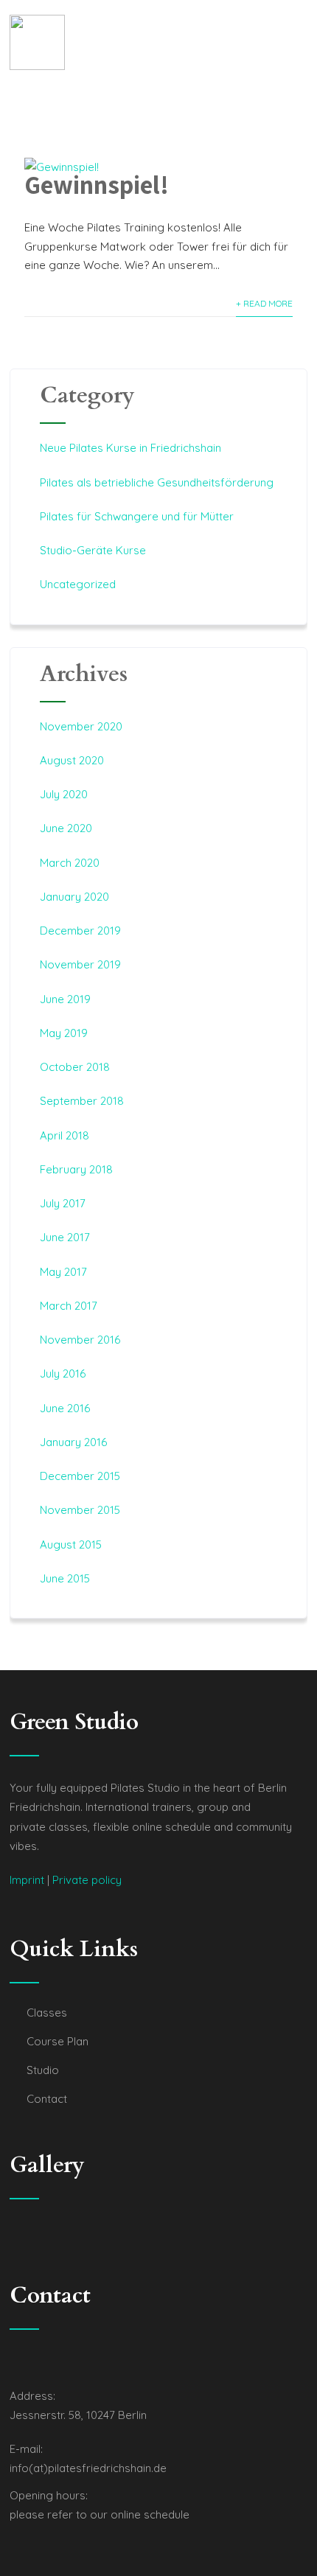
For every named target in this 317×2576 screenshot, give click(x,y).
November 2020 (81, 726)
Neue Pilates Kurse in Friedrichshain (130, 448)
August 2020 (72, 760)
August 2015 (71, 1544)
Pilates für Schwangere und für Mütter (137, 516)
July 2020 (64, 794)
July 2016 (63, 1373)
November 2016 (80, 1340)
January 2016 (73, 1442)
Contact (47, 2099)
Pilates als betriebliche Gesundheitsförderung (157, 482)
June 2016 (65, 1408)
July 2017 (63, 1203)
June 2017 (65, 1237)
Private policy (87, 1880)
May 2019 (64, 1033)
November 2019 (80, 964)
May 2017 (63, 1272)
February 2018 (76, 1169)
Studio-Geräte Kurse (93, 550)
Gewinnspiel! (97, 184)
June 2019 (65, 999)
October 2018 (75, 1067)
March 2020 (70, 863)
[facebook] (14, 2362)
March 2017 (69, 1306)
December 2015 (80, 1476)
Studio (43, 2070)
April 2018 (65, 1135)
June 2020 (66, 828)
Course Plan (58, 2041)
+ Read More (264, 303)
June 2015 (65, 1578)
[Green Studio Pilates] (37, 42)
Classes (47, 2013)
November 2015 (80, 1510)
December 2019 (80, 931)
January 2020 (74, 897)
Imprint (27, 1880)
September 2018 (82, 1101)
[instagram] (29, 2362)
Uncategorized (78, 584)
